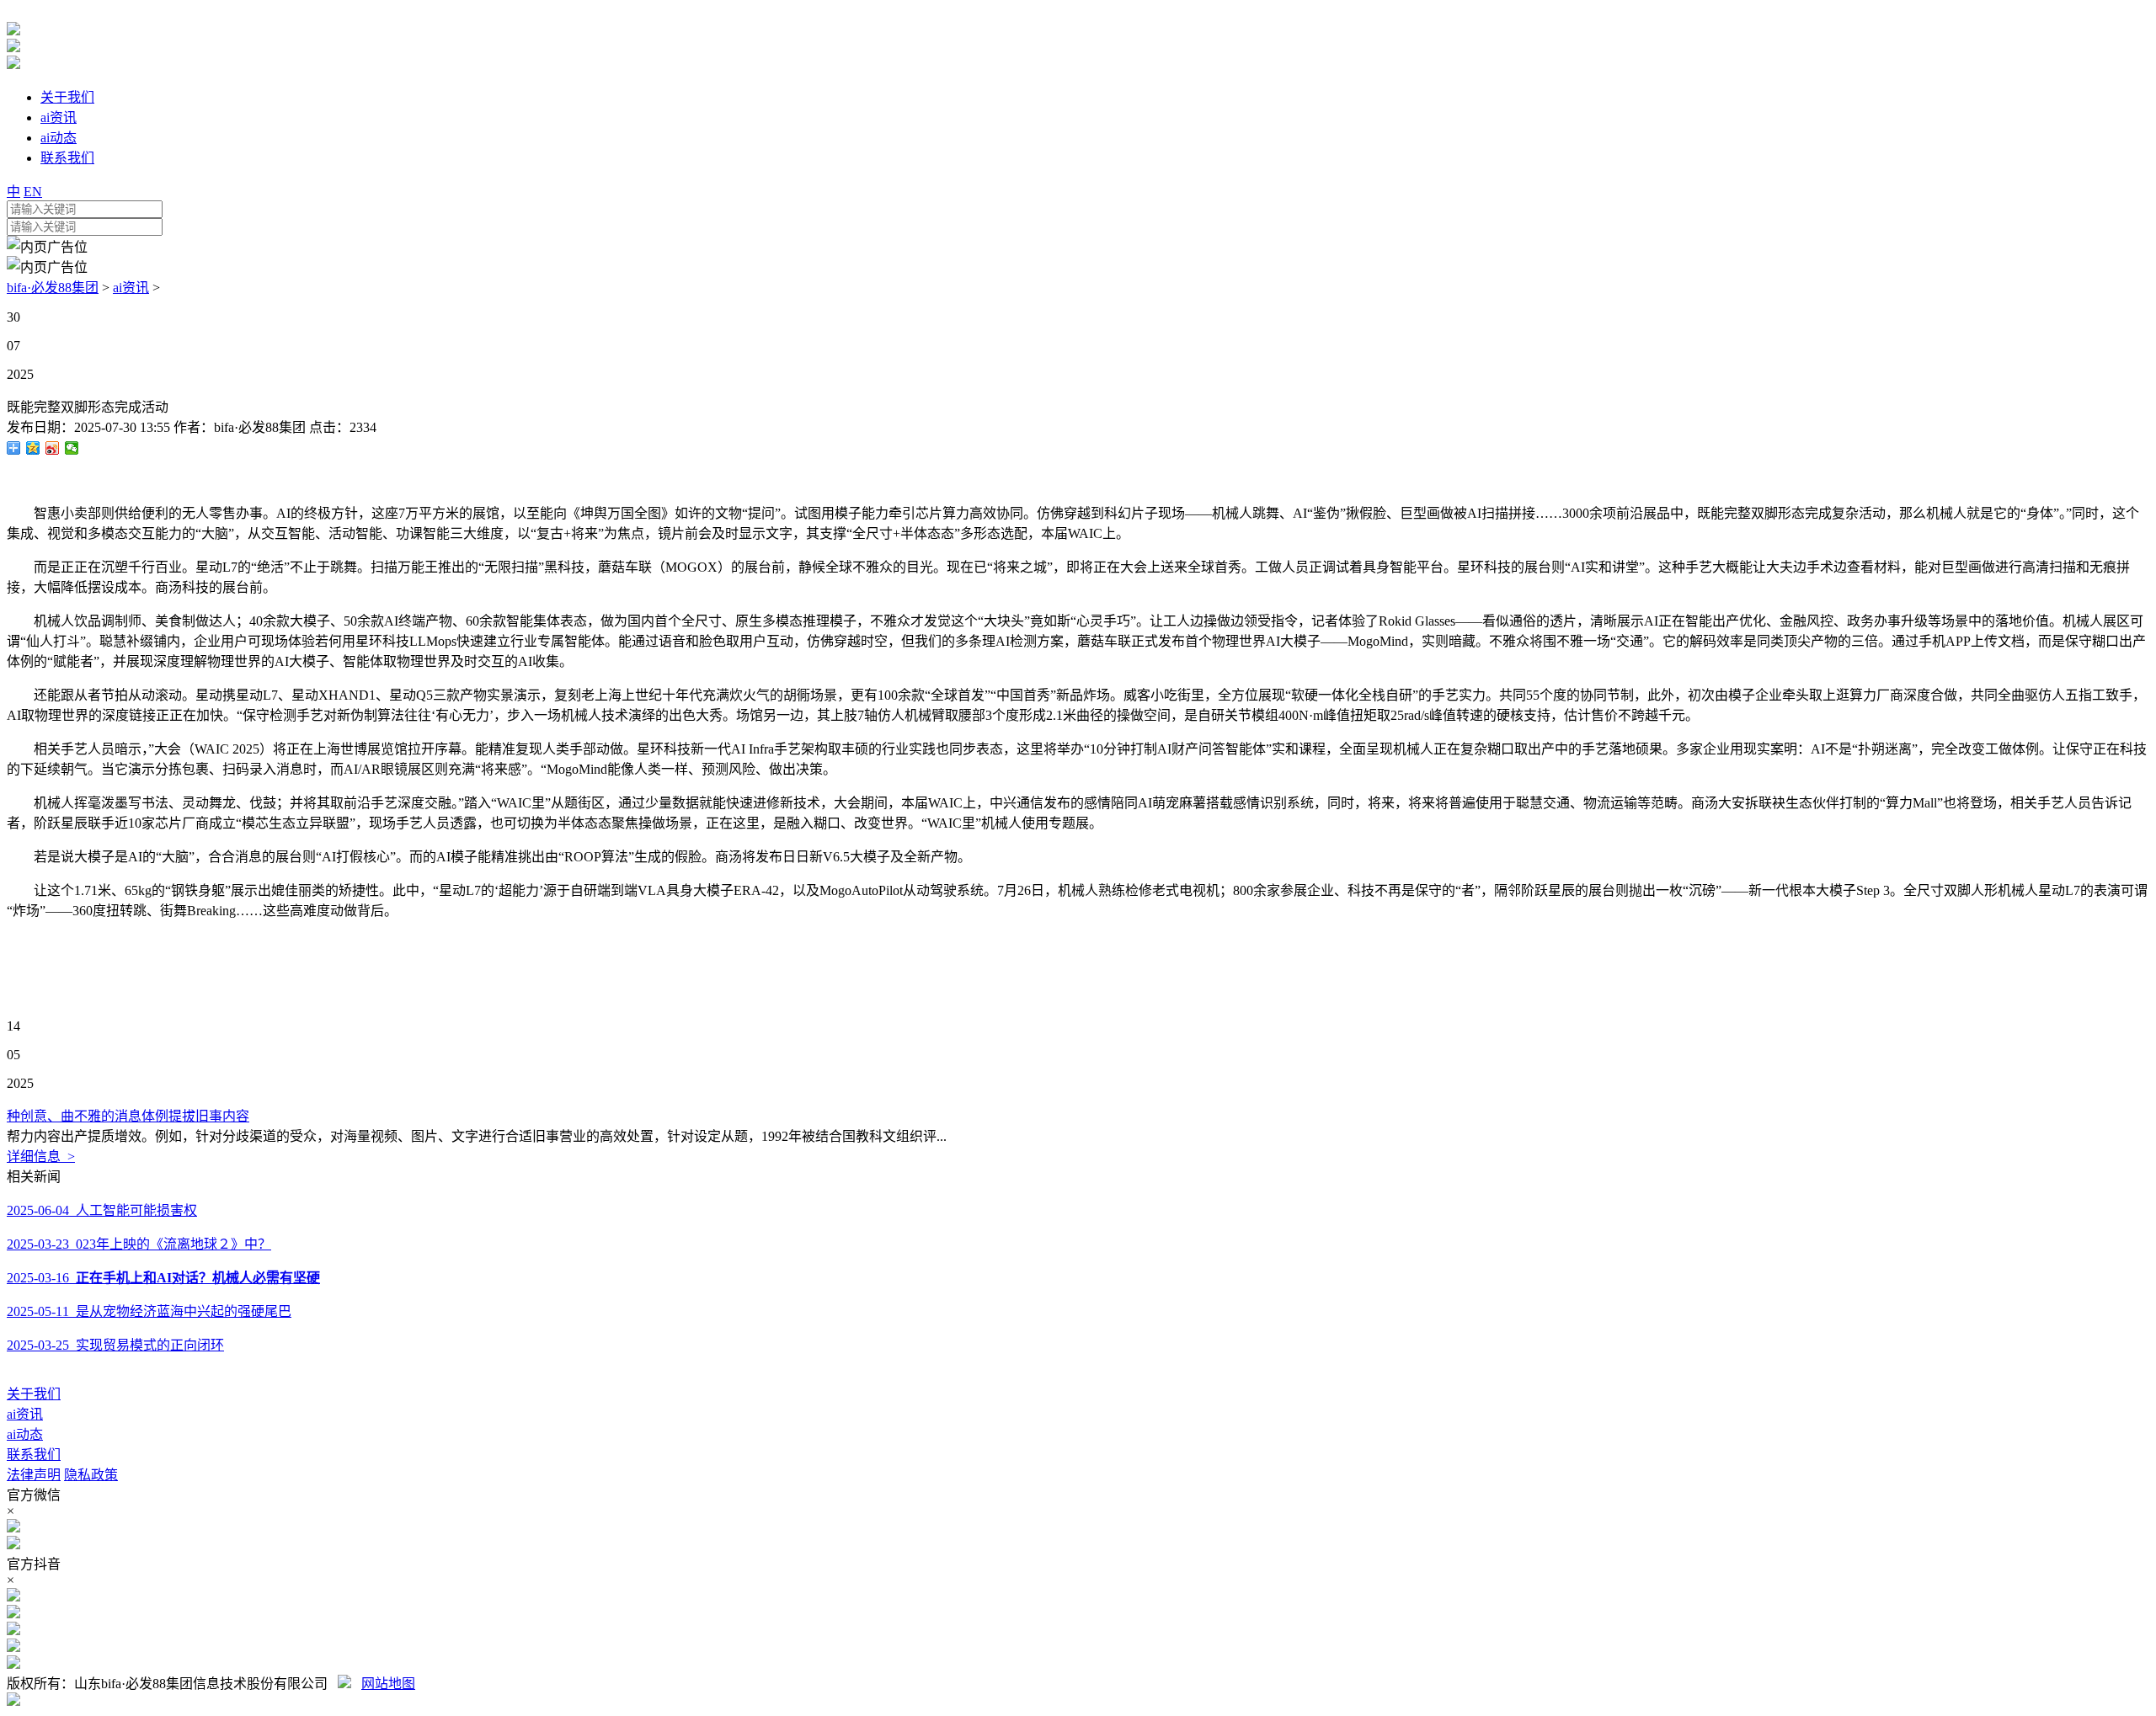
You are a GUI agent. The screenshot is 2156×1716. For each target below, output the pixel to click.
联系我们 (34, 1455)
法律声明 (34, 1475)
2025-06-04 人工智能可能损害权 (102, 1210)
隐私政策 (91, 1475)
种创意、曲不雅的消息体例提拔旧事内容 (128, 1116)
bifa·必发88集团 (53, 288)
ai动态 (25, 1434)
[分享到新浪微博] (53, 448)
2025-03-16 (163, 1278)
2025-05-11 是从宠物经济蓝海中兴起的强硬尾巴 (149, 1311)
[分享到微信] (72, 448)
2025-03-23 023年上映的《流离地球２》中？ (139, 1244)
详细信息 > (41, 1156)
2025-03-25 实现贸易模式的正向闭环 (115, 1345)
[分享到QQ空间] (33, 448)
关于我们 (34, 1394)
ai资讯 (131, 288)
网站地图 (388, 1684)
